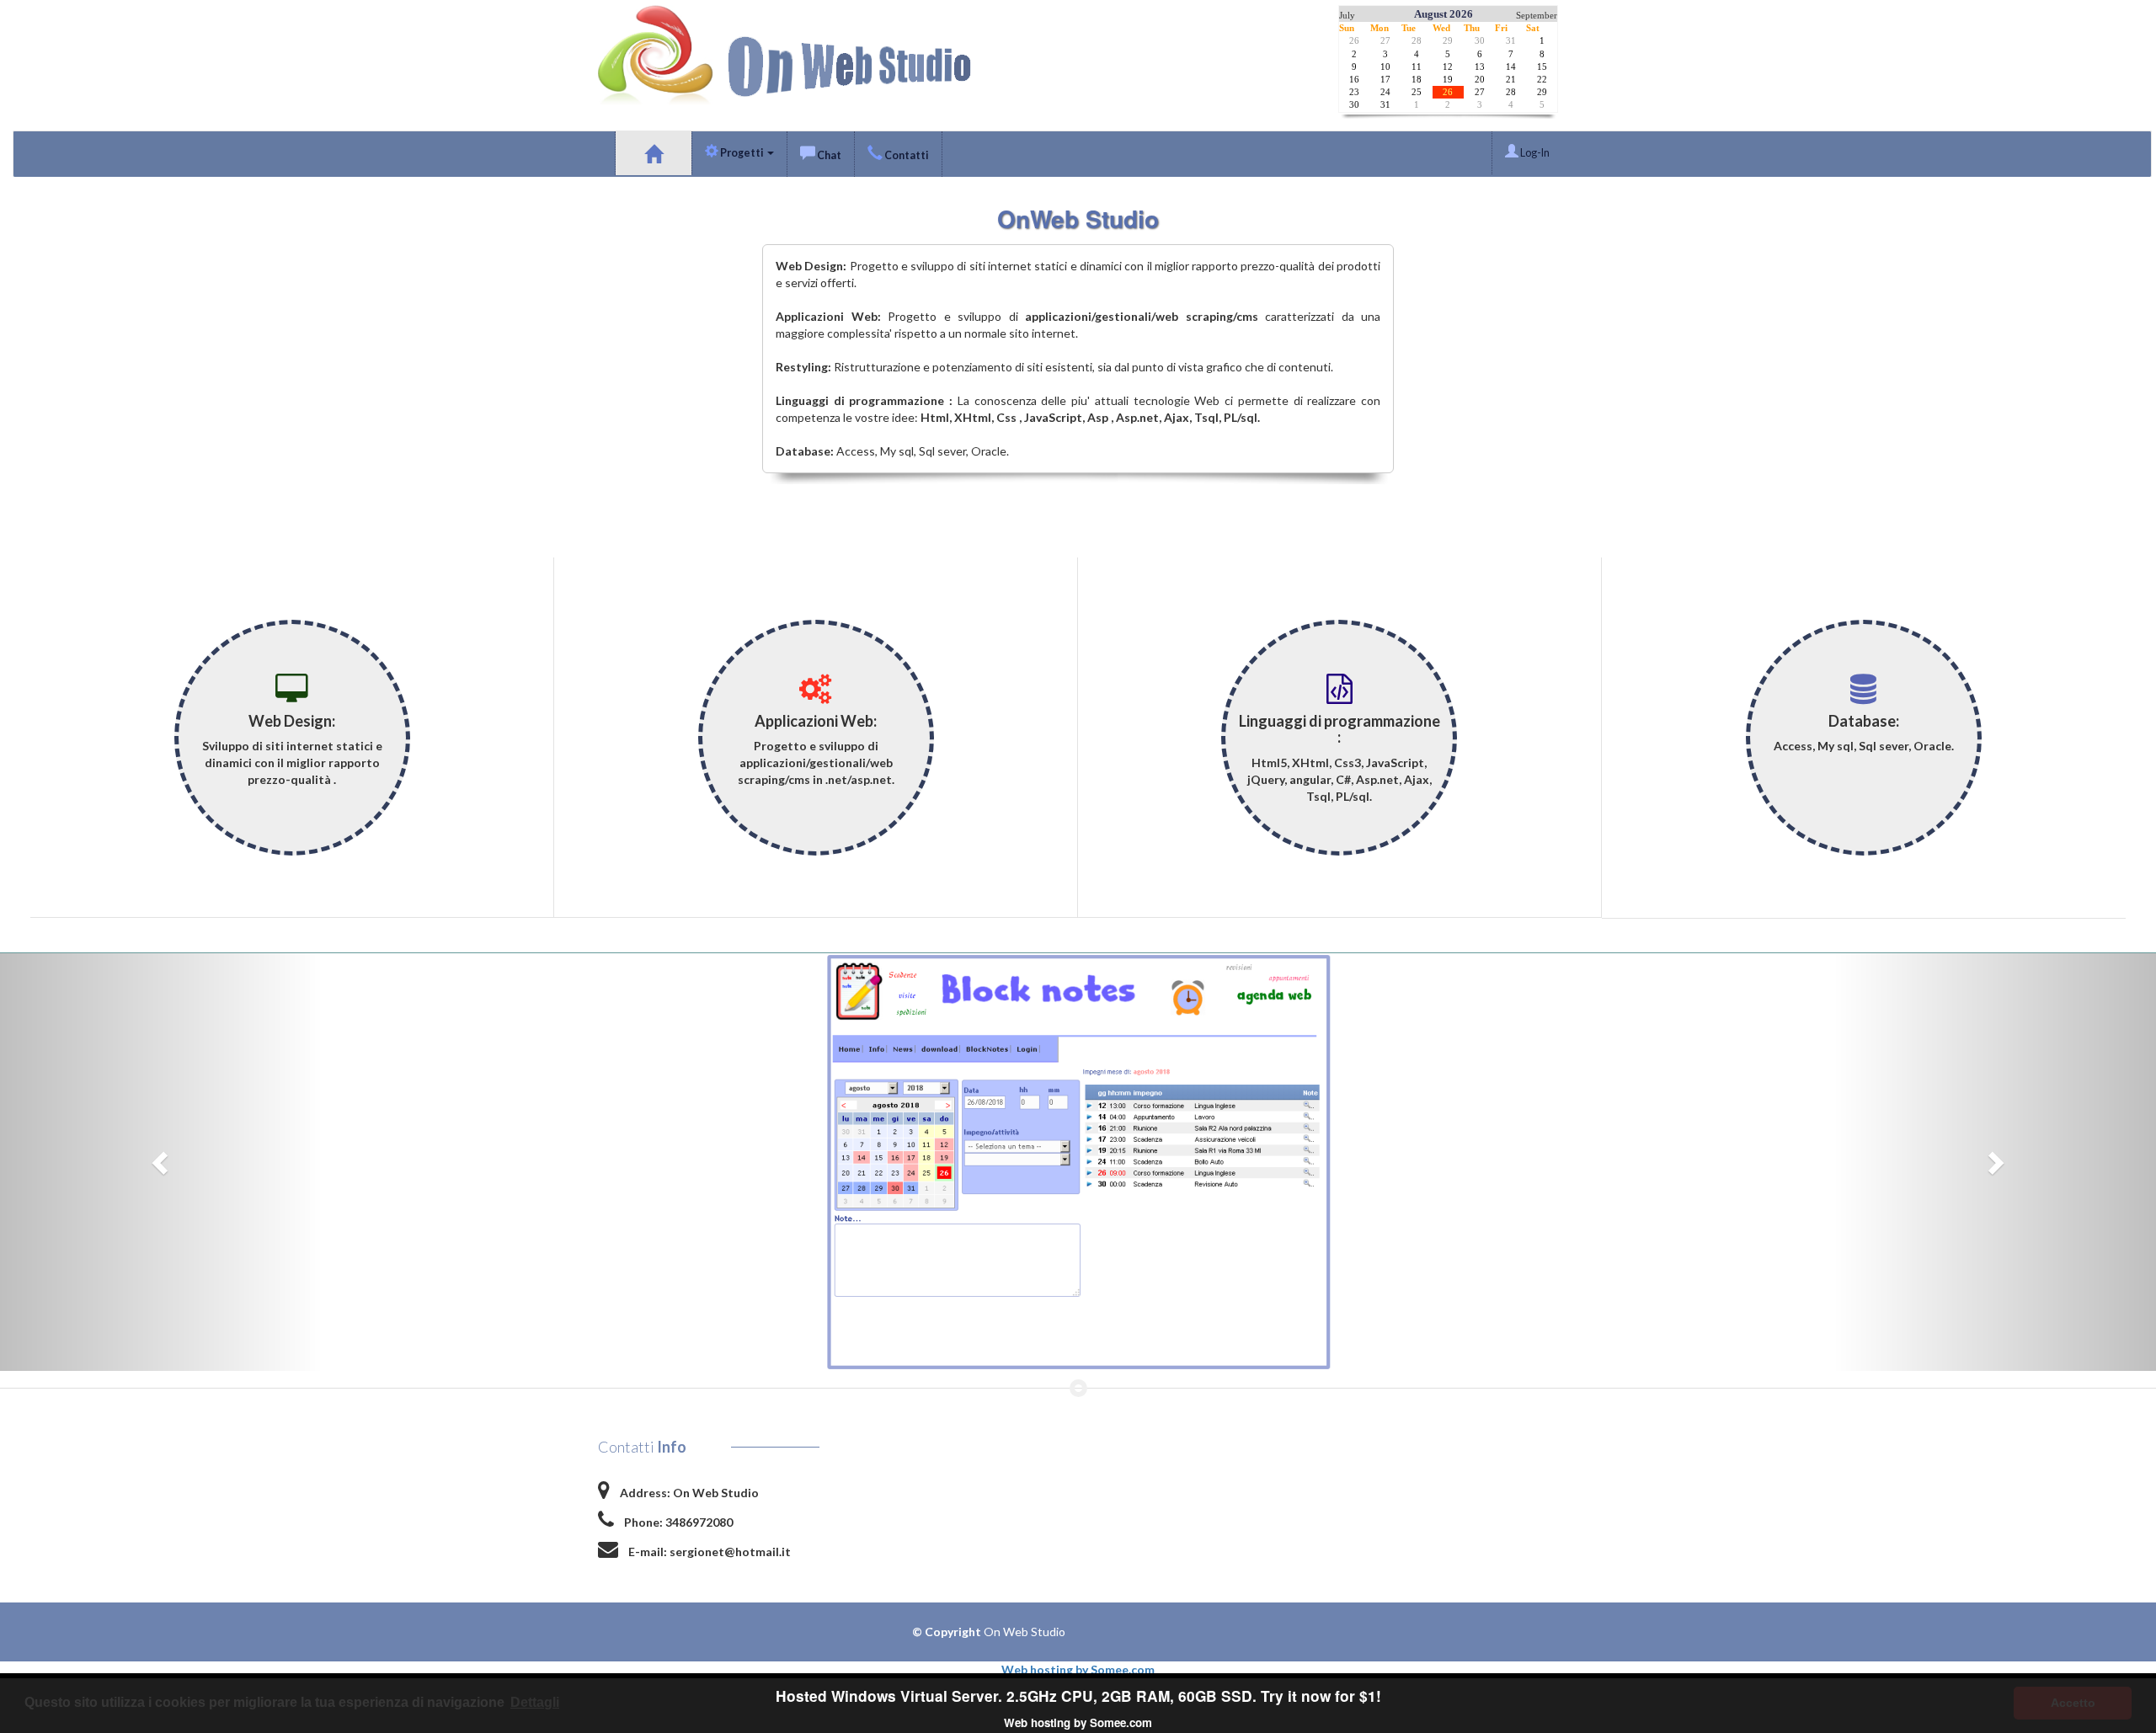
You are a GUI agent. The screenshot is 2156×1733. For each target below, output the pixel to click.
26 (1354, 41)
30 (1480, 41)
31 (1511, 41)
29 (1448, 41)
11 (1417, 67)
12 (1448, 67)
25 (1417, 92)
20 (1480, 80)
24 (1385, 92)
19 (1448, 80)
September (1537, 16)
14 (1511, 67)
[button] (162, 1162)
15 (1542, 67)
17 (1385, 80)
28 (1417, 41)
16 (1354, 80)
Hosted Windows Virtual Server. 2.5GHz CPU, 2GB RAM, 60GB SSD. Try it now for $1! (1078, 1696)
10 (1385, 67)
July (1347, 16)
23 (1354, 92)
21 (1511, 80)
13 (1480, 67)
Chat (828, 155)
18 (1417, 80)
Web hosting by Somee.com (1078, 1669)
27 (1385, 41)
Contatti (906, 155)
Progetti (742, 153)
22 (1542, 80)
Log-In (1534, 153)
